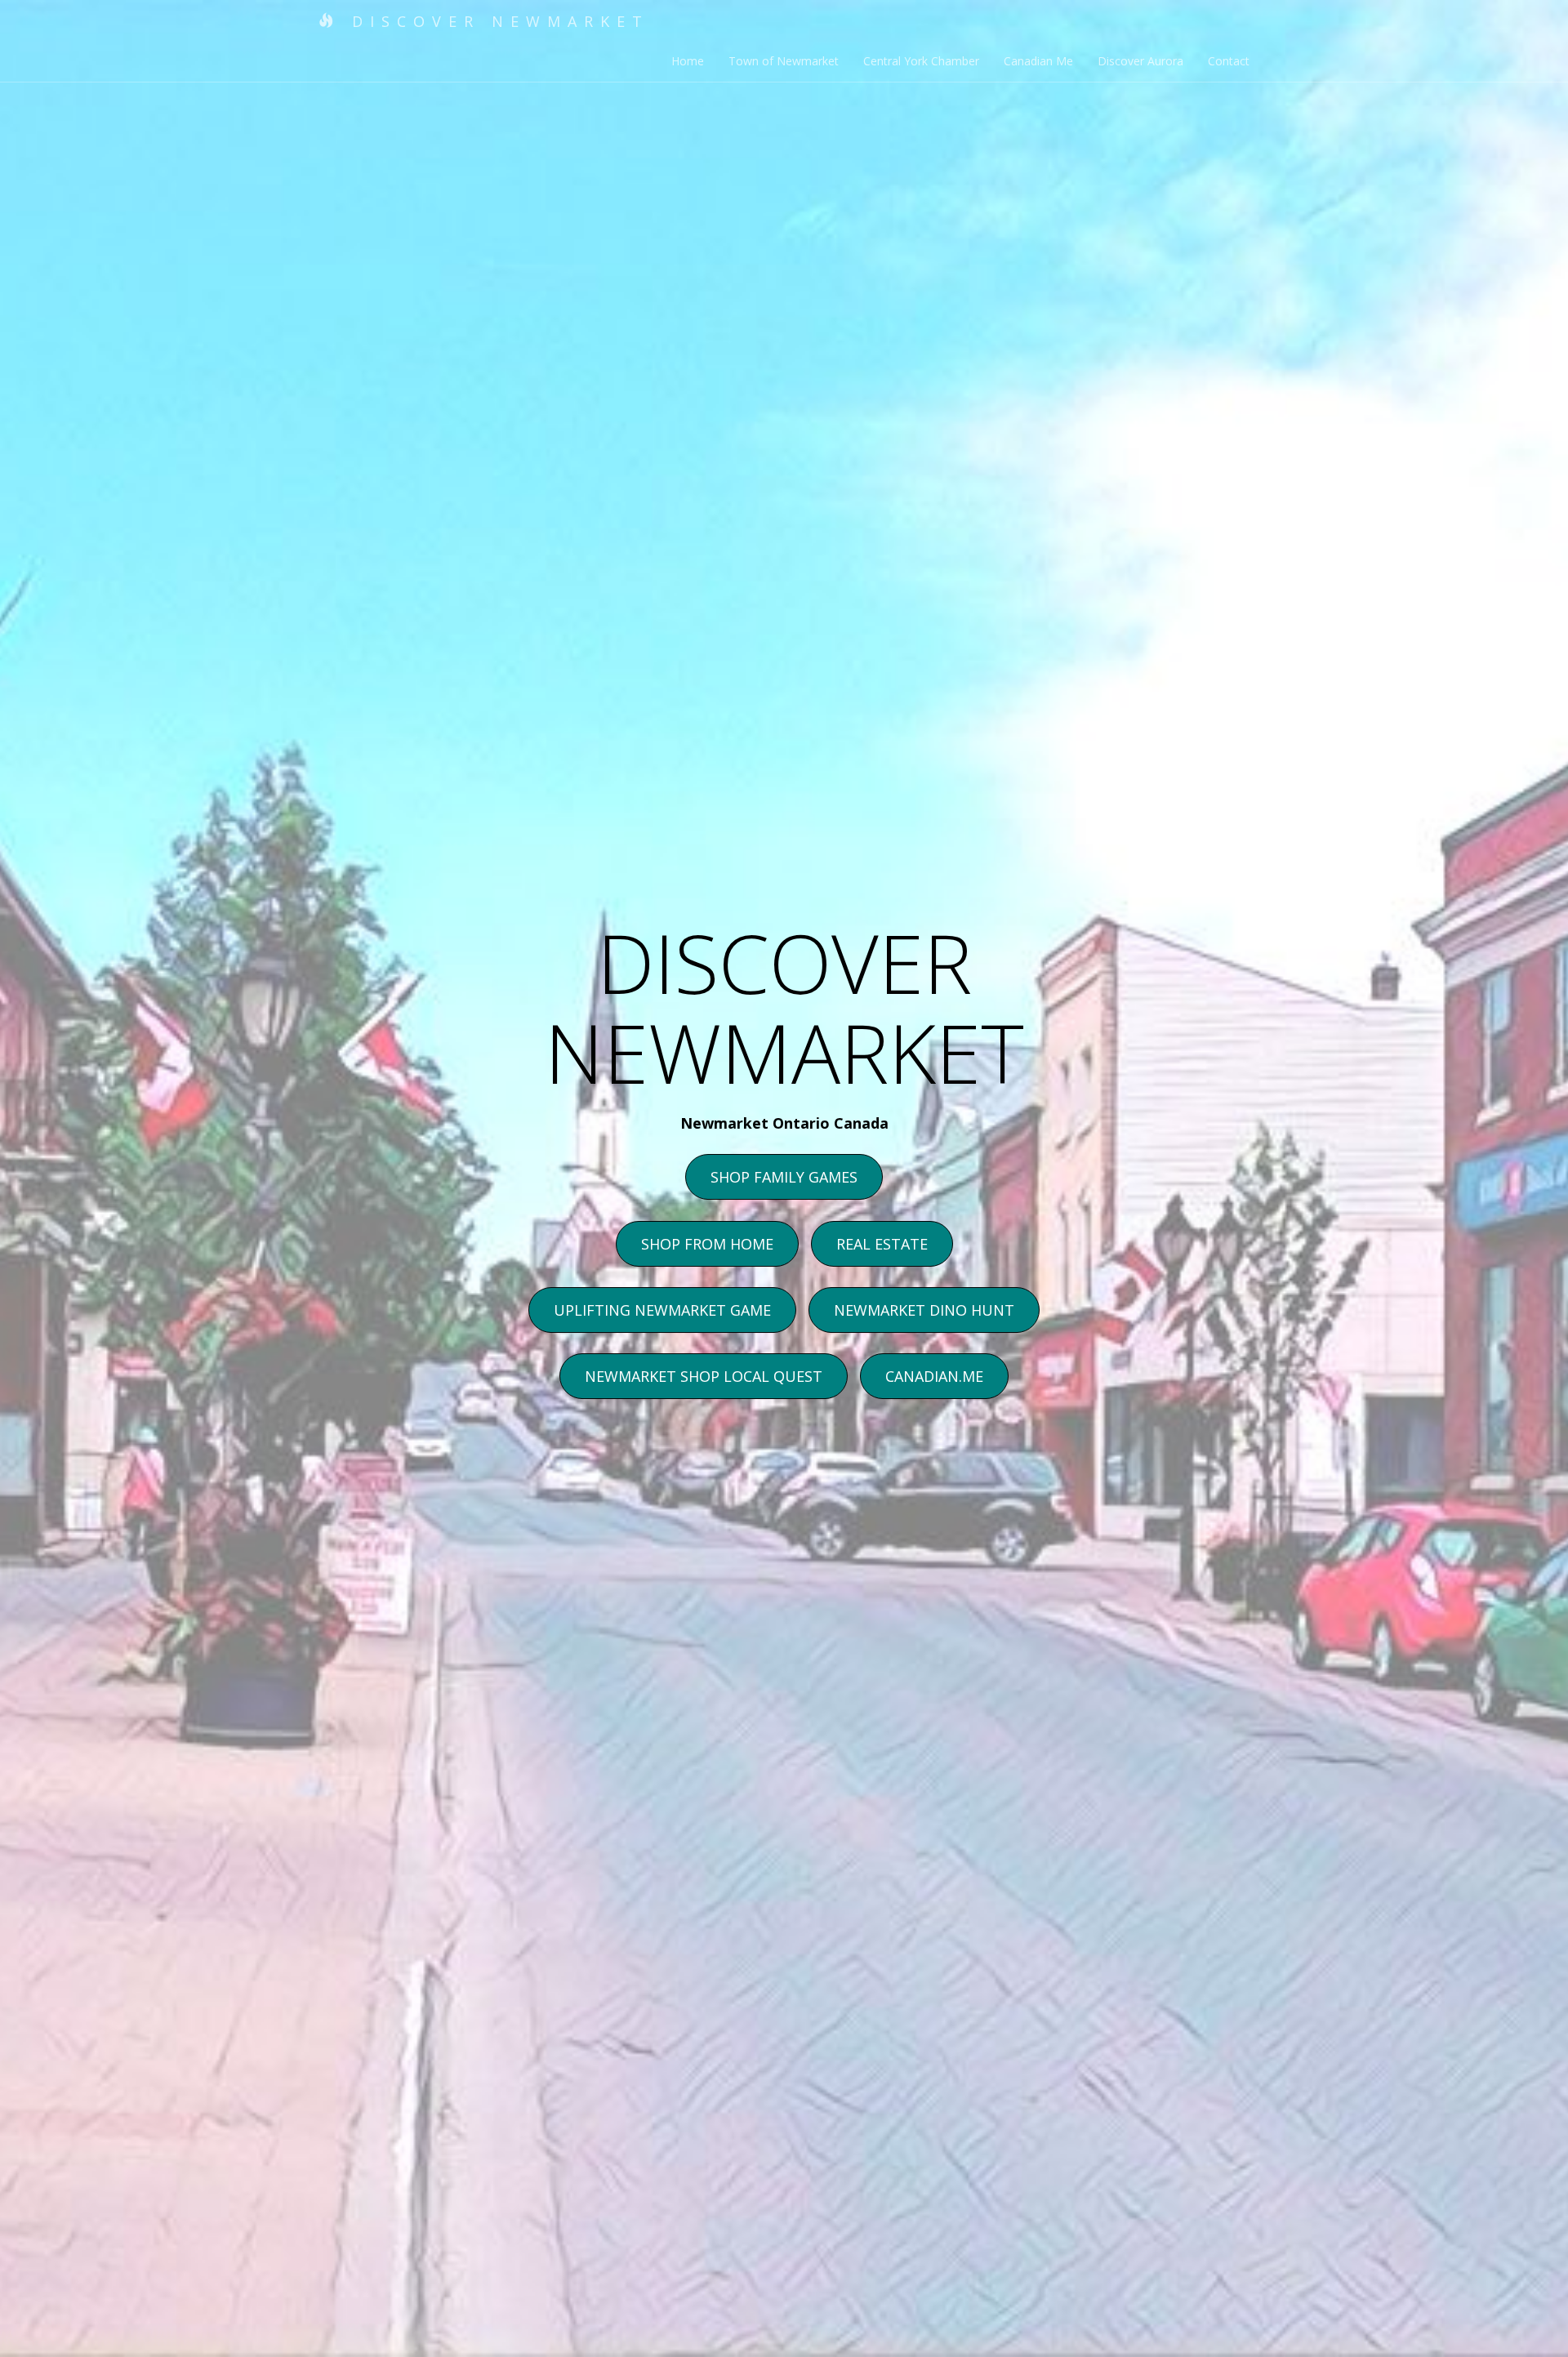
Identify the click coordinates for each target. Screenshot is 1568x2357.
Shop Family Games (784, 1177)
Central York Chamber (921, 61)
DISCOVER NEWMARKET (495, 21)
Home (688, 61)
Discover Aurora (1140, 61)
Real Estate (882, 1244)
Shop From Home (707, 1244)
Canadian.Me (934, 1376)
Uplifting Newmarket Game (662, 1310)
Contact (1229, 61)
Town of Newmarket (784, 61)
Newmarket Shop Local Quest (704, 1376)
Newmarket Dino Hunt (924, 1310)
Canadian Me (1038, 61)
